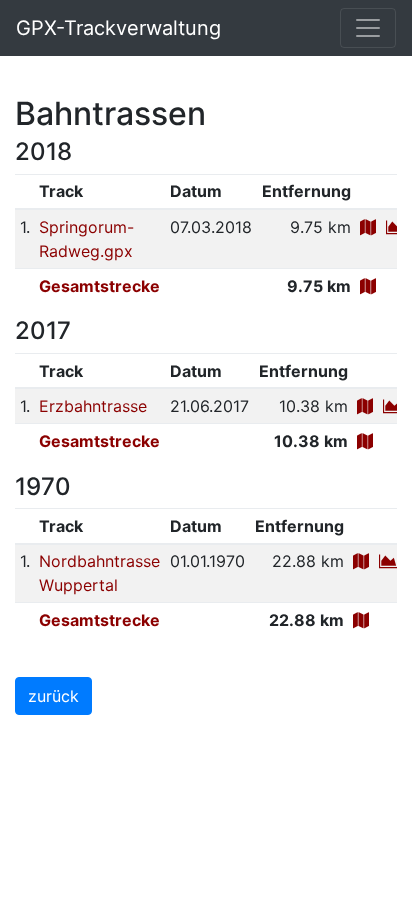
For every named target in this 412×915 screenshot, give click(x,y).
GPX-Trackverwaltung (118, 28)
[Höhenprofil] (395, 227)
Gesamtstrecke (99, 286)
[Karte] (368, 227)
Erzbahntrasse (93, 406)
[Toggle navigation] (368, 28)
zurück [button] (53, 696)
